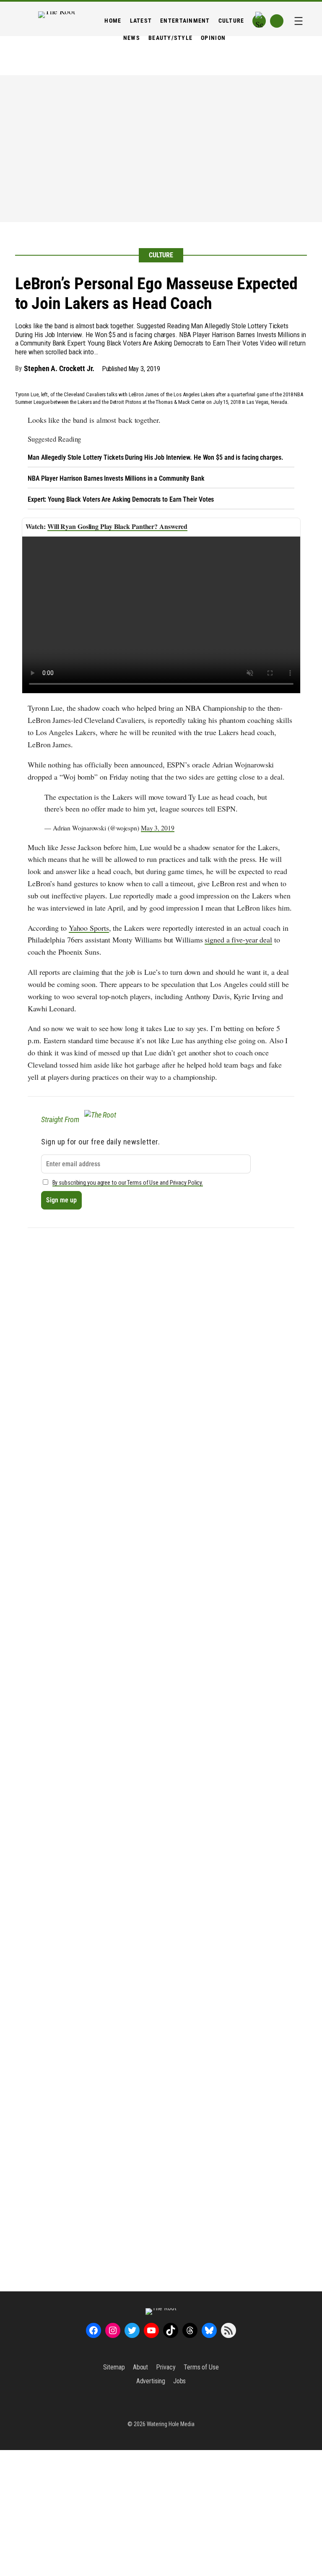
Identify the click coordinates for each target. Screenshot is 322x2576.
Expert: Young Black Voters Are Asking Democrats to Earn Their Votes (121, 499)
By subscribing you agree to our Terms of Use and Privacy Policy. (128, 1183)
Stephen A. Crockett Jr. (59, 368)
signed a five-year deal (238, 940)
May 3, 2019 (158, 828)
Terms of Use (201, 2367)
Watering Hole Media (171, 2424)
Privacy (166, 2367)
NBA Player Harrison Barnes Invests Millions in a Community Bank (116, 478)
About (141, 2367)
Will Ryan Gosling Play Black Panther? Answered (117, 526)
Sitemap (114, 2367)
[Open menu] (299, 21)
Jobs (180, 2381)
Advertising (151, 2381)
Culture (161, 255)
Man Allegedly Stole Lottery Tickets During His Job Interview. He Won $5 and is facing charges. (156, 457)
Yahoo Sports (89, 928)
